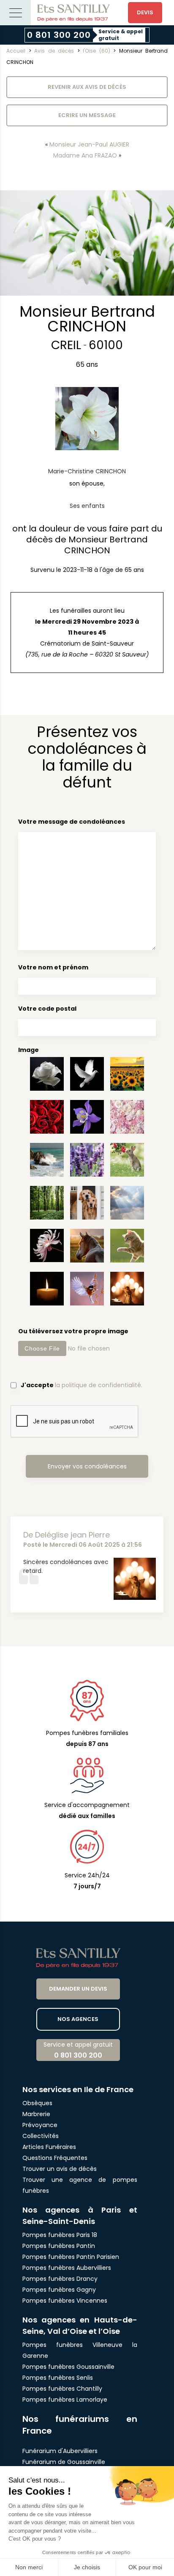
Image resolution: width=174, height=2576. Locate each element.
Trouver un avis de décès (60, 2169)
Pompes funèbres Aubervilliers (67, 2268)
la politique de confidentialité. (99, 1385)
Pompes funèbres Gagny (59, 2290)
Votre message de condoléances (72, 822)
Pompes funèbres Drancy (60, 2279)
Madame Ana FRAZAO (85, 155)
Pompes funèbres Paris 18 (60, 2235)
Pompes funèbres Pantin (59, 2246)
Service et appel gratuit (78, 2050)
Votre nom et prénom (53, 967)
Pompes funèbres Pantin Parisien (71, 2257)
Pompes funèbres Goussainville (68, 2367)
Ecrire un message (87, 115)
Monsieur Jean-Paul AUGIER (89, 144)
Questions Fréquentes (55, 2158)
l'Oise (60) (97, 51)
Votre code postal (47, 1009)
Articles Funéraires (49, 2147)
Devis (145, 12)
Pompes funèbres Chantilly (62, 2389)
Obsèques (37, 2103)
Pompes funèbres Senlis (58, 2378)
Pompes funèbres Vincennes (65, 2301)
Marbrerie (36, 2114)
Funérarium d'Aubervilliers (60, 2451)
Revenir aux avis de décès (87, 87)
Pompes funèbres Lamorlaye (65, 2400)
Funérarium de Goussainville (65, 2462)
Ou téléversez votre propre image (73, 1331)
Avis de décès (54, 51)
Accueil (16, 51)
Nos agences (78, 2019)
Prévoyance (40, 2125)
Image (29, 1050)
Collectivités (41, 2136)
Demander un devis (78, 1989)
